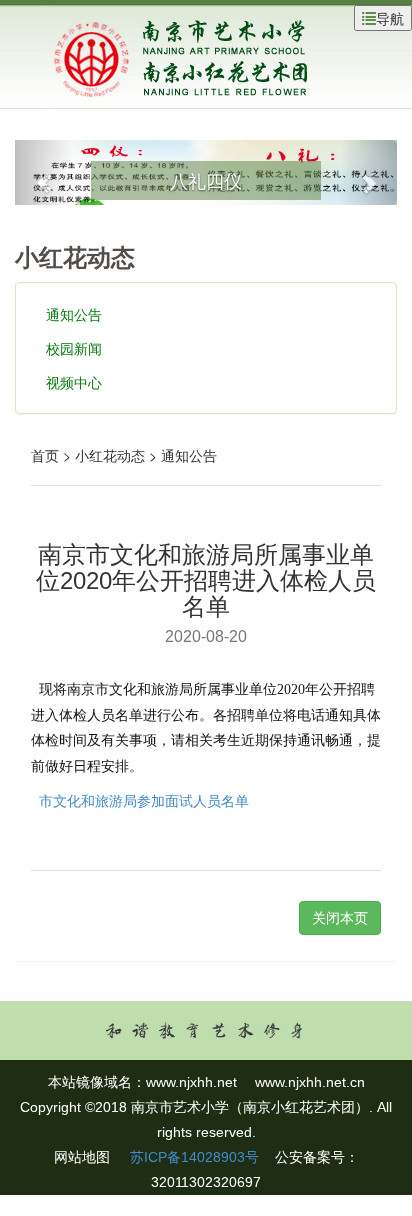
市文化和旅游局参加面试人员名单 (144, 801)
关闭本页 (340, 918)
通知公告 (74, 314)
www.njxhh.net (191, 1082)
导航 (390, 18)
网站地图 (82, 1157)
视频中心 (74, 382)
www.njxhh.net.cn (310, 1082)
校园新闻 (74, 348)
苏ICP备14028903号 (192, 1157)
